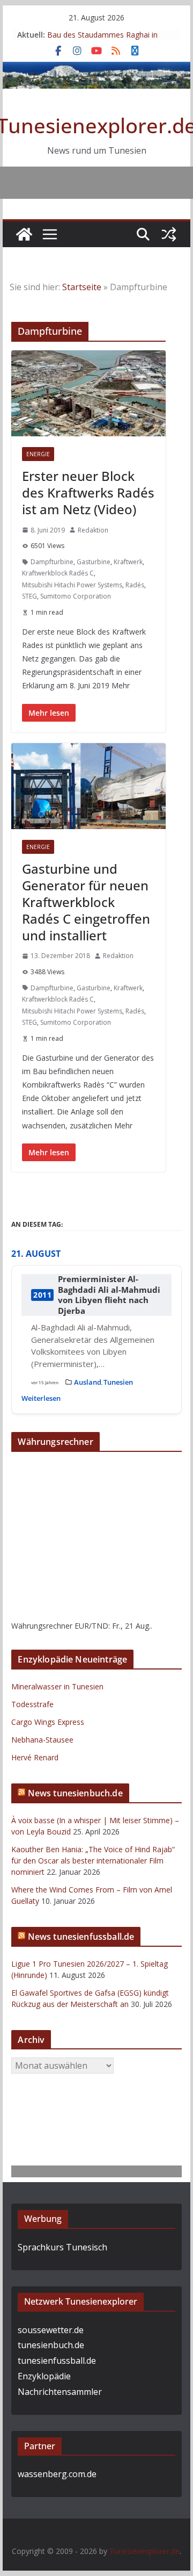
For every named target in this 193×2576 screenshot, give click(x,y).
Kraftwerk (128, 562)
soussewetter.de (51, 2330)
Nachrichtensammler (60, 2392)
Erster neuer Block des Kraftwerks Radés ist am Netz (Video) (88, 492)
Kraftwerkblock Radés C (58, 573)
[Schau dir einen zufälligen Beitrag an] (169, 234)
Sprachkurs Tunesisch (62, 2247)
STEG (29, 596)
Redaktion (93, 530)
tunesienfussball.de (57, 2361)
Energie (38, 454)
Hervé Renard (35, 1757)
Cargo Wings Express (48, 1722)
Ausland (88, 1382)
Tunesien (118, 1382)
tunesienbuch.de (51, 2345)
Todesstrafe (32, 1704)
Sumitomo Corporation (76, 596)
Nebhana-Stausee (42, 1740)
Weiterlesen (41, 1398)
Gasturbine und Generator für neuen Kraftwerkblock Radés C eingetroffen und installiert (86, 902)
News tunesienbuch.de (75, 1793)
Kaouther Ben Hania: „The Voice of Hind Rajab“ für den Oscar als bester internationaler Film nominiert (93, 1861)
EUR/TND (91, 1626)
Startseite (82, 287)
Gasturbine (94, 562)
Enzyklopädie (44, 2376)
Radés (135, 585)
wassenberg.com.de (57, 2474)
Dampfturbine (52, 562)
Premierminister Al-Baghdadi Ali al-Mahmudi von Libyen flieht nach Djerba (109, 1295)
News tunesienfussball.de (81, 1937)
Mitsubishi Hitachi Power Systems (72, 585)
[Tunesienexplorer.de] (24, 234)
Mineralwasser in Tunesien (57, 1686)
